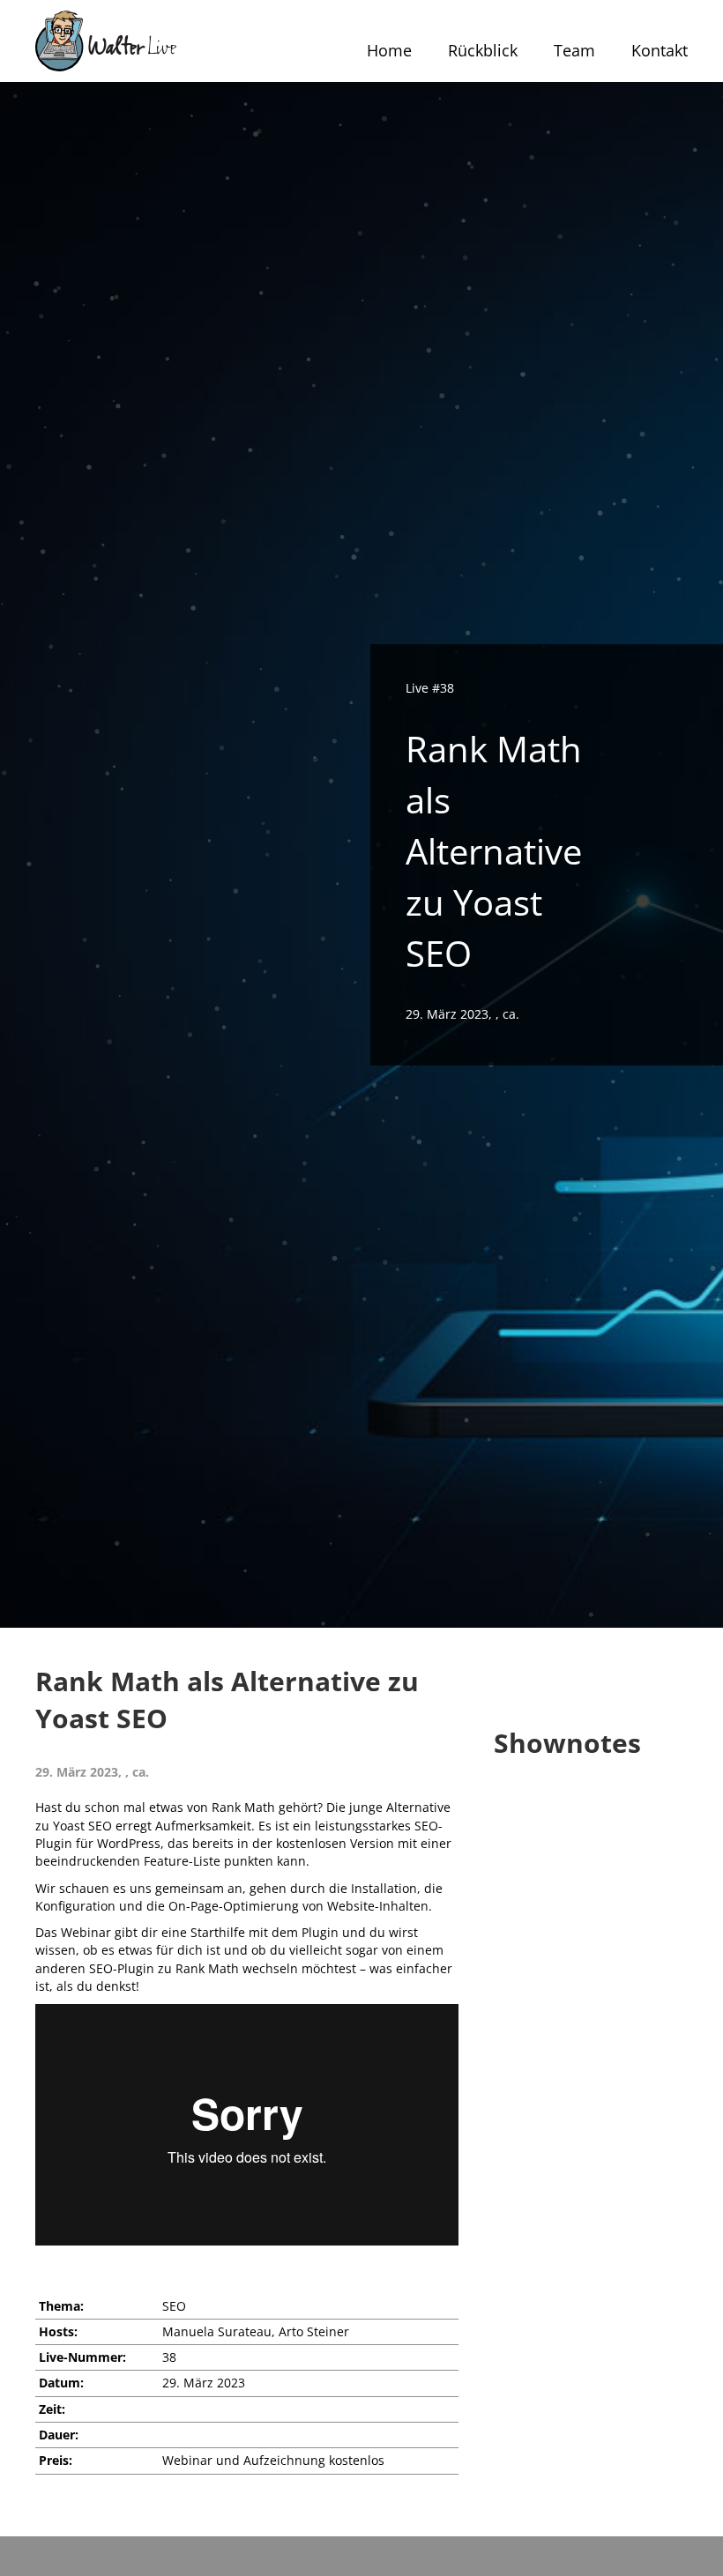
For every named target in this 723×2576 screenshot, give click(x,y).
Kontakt (660, 50)
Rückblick (483, 50)
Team (574, 50)
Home (389, 50)
